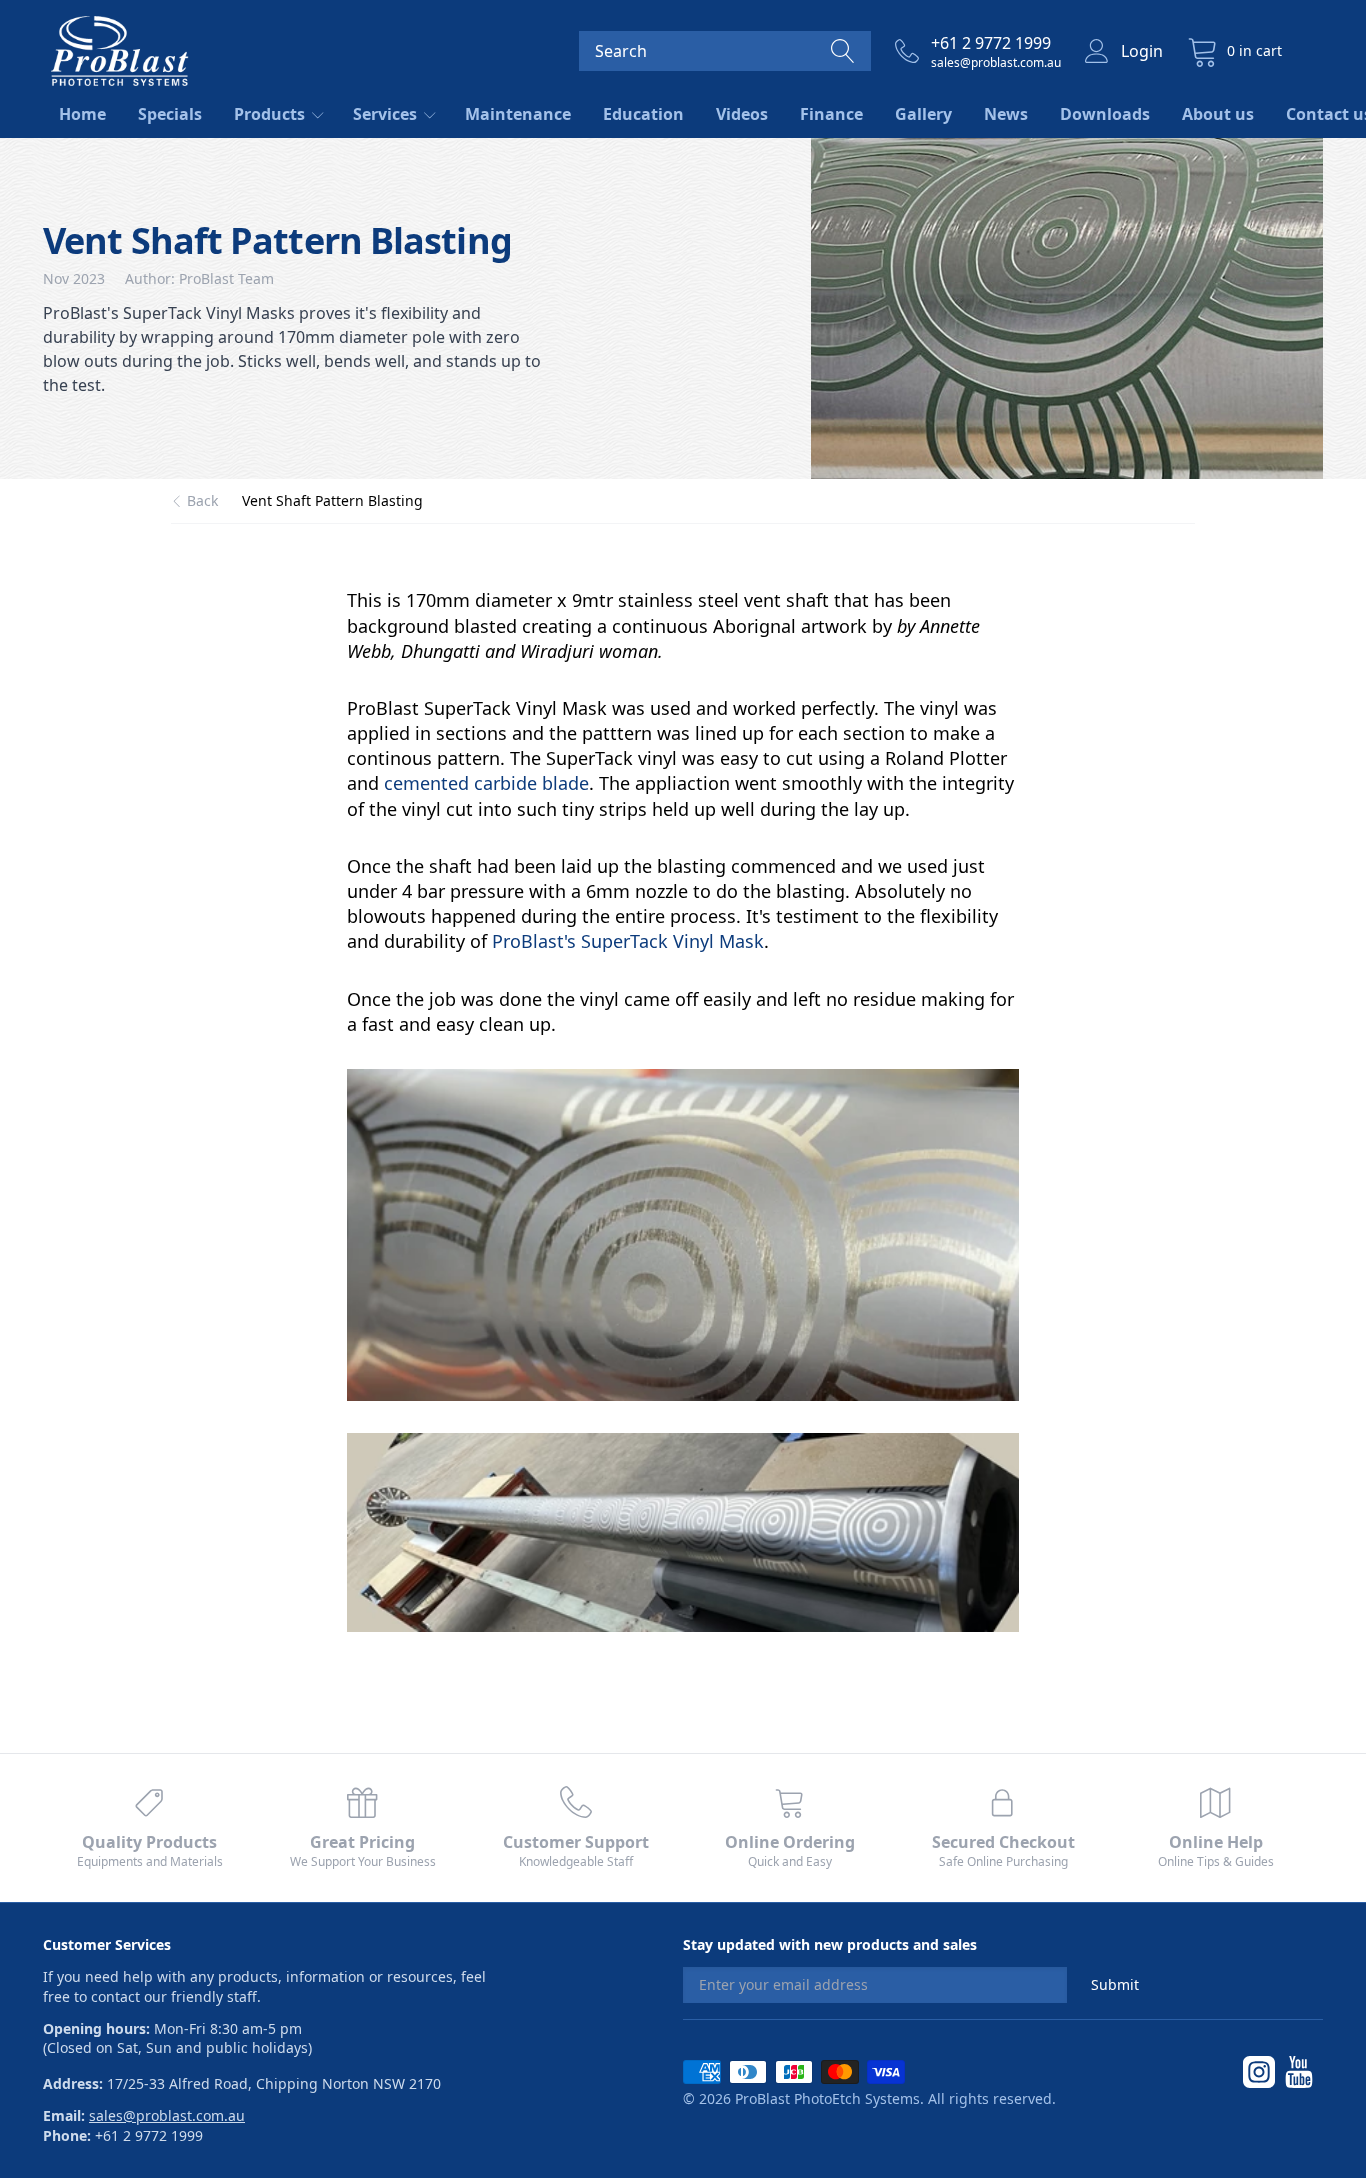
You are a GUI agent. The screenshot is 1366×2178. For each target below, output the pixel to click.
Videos (742, 114)
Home (82, 114)
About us (1218, 114)
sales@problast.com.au (996, 63)
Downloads (1105, 114)
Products (271, 114)
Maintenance (518, 114)
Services (387, 114)
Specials (170, 114)
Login (1142, 51)
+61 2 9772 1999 (991, 43)
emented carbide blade (491, 783)
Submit (1115, 1984)
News (1006, 114)
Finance (831, 114)
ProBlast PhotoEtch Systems (827, 2098)
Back (202, 500)
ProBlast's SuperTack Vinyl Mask (628, 941)
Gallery (923, 114)
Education (643, 114)
